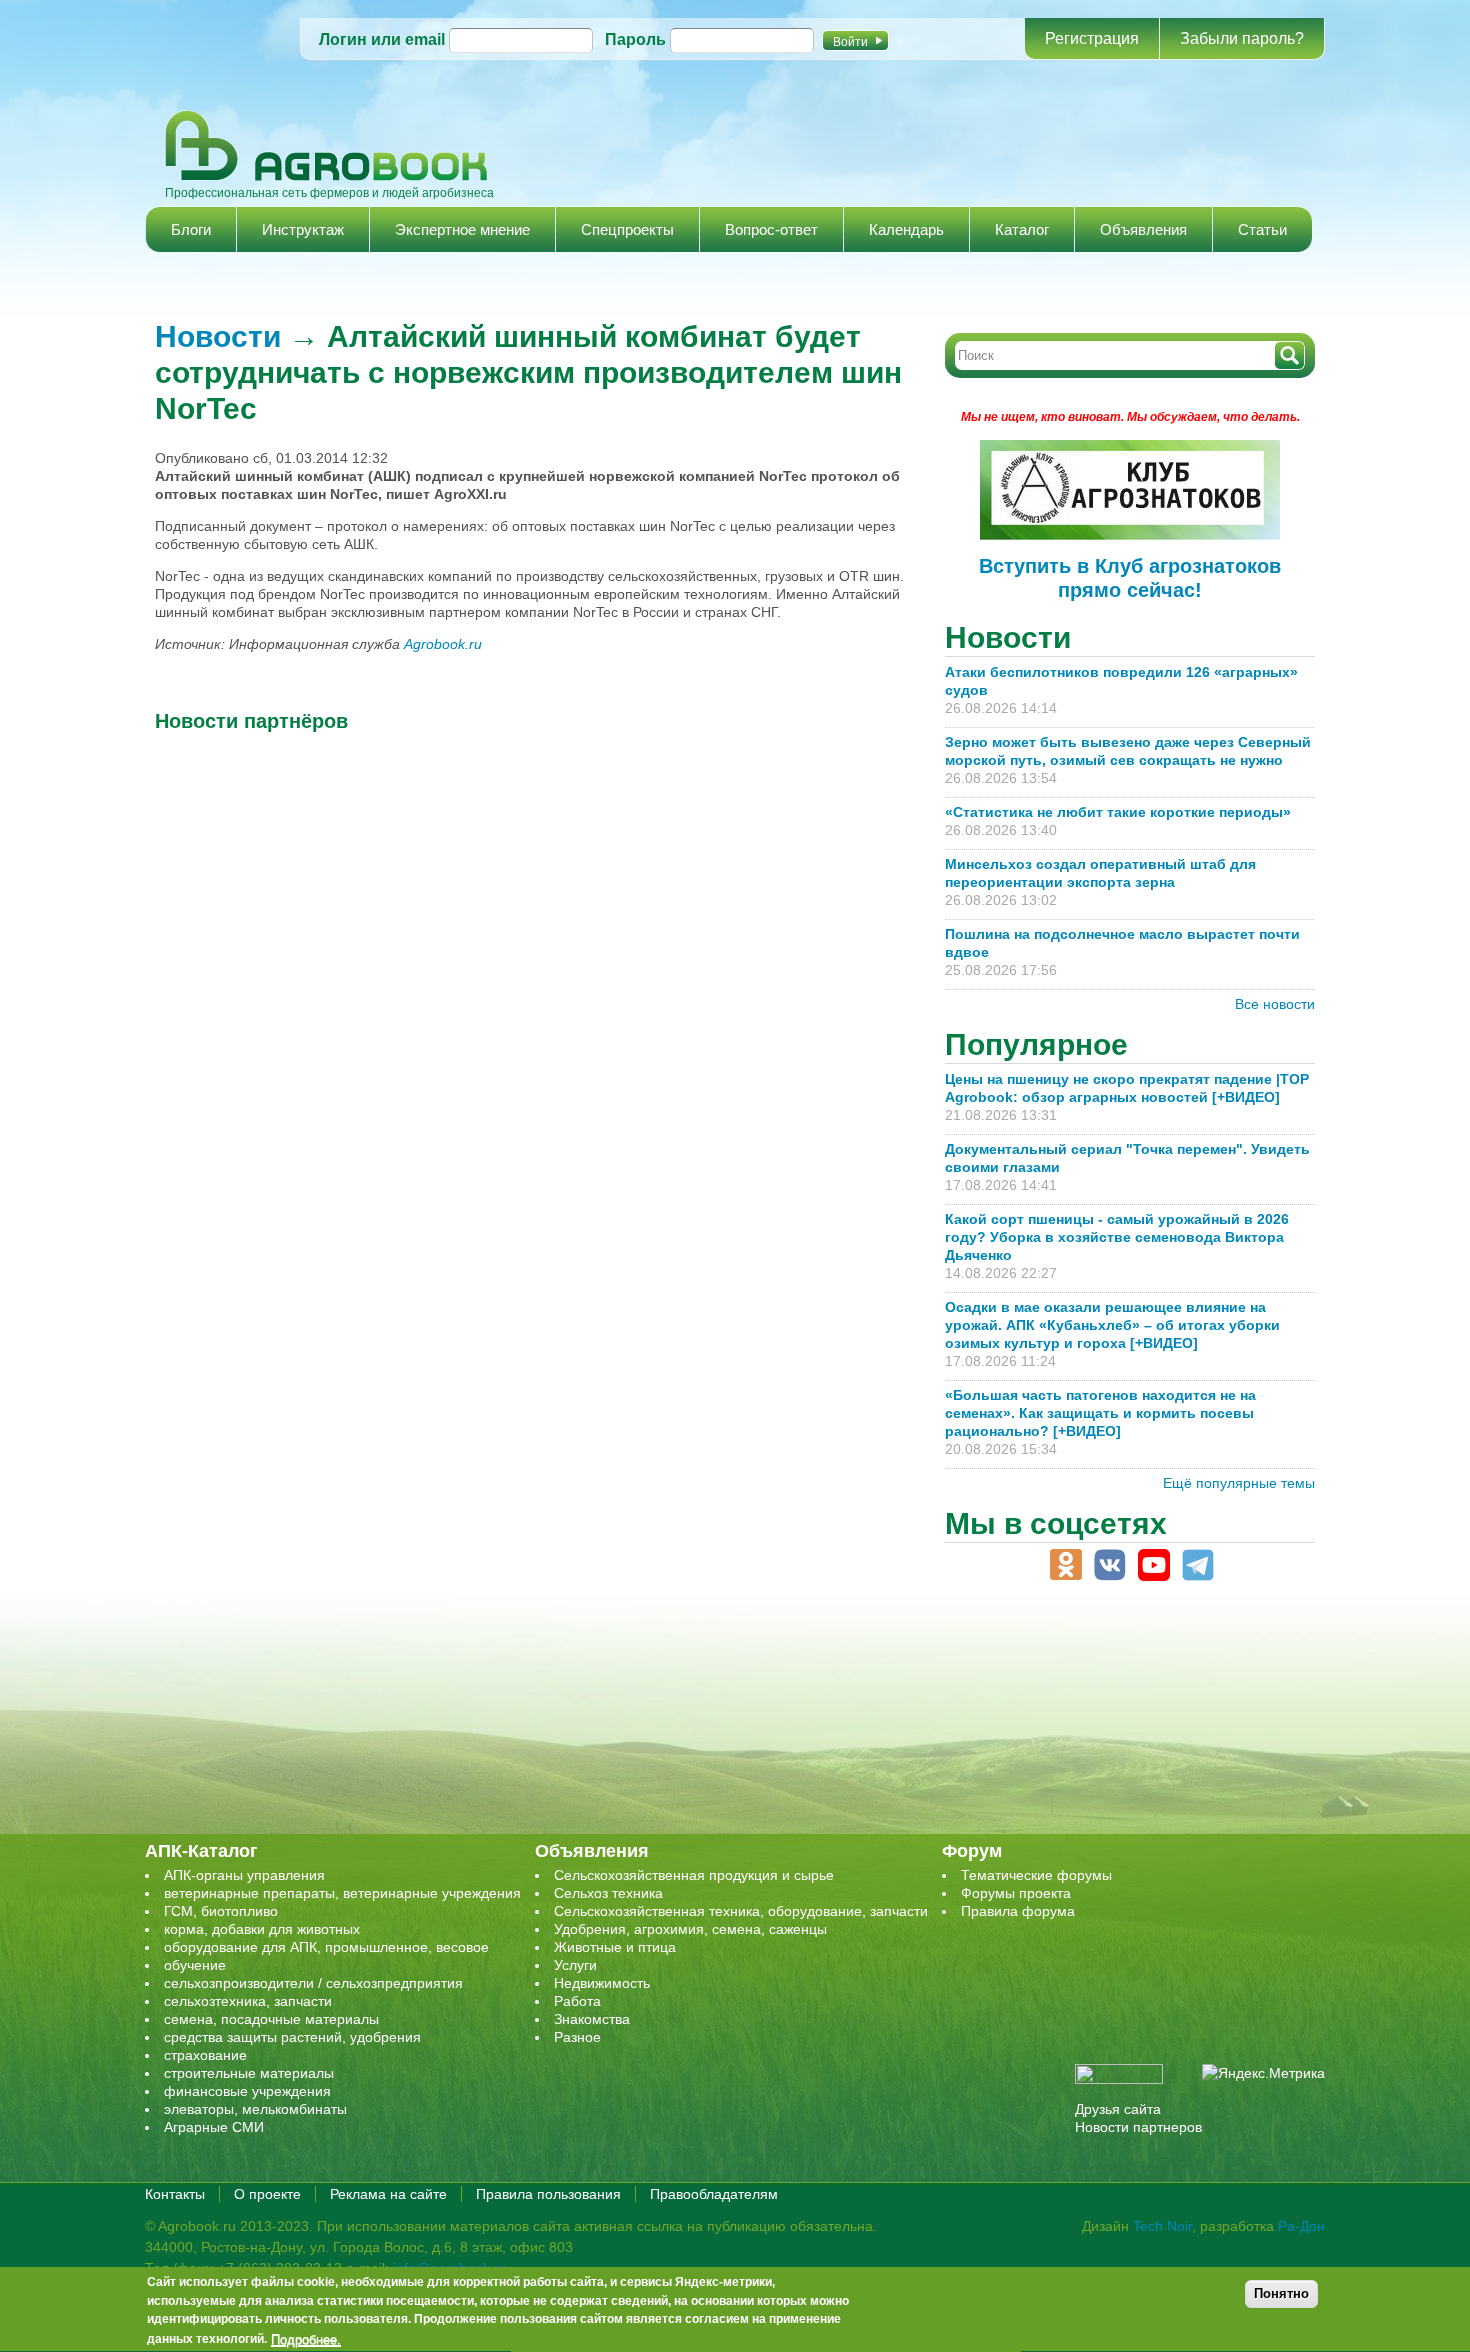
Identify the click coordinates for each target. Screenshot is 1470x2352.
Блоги (191, 229)
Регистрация (1092, 38)
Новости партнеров (1138, 2127)
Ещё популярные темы (1239, 1483)
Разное (577, 2037)
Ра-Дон (1301, 2226)
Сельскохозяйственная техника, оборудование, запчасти (741, 1911)
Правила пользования (548, 2194)
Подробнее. (306, 2339)
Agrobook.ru (443, 644)
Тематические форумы (1036, 1875)
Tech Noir (1162, 2226)
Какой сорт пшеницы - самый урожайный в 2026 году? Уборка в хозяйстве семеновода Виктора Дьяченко (1117, 1237)
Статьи (1262, 229)
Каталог (1022, 229)
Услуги (575, 1965)
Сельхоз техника (608, 1893)
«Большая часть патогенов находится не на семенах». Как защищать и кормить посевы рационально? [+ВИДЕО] (1100, 1413)
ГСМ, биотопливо (221, 1911)
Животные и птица (615, 1947)
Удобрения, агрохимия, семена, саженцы (690, 1929)
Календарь (906, 229)
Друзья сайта (1118, 2109)
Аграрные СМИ (214, 2127)
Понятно (1281, 2293)
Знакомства (592, 2019)
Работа (577, 2001)
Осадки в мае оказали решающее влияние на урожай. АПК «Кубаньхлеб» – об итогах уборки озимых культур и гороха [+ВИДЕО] (1112, 1325)
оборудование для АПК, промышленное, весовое (326, 1947)
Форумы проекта (1016, 1893)
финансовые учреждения (247, 2091)
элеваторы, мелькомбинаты (255, 2109)
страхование (205, 2055)
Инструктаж (303, 229)
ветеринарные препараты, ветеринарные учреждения (342, 1893)
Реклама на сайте (388, 2194)
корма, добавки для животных (262, 1929)
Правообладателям (714, 2194)
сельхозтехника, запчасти (248, 2001)
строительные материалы (249, 2073)
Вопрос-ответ (771, 229)
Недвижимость (602, 1983)
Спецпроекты (627, 229)
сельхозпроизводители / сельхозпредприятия (313, 1983)
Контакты (175, 2194)
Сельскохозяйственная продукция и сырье (694, 1875)
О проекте (267, 2194)
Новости (218, 336)
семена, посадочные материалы (271, 2019)
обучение (195, 1965)
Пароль (635, 39)
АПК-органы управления (244, 1875)
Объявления (1143, 229)
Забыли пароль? (1242, 38)
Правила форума (1018, 1911)
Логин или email (382, 39)
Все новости (1275, 1004)
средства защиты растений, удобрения (292, 2037)
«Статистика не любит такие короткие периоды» (1118, 812)
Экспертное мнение (462, 229)
